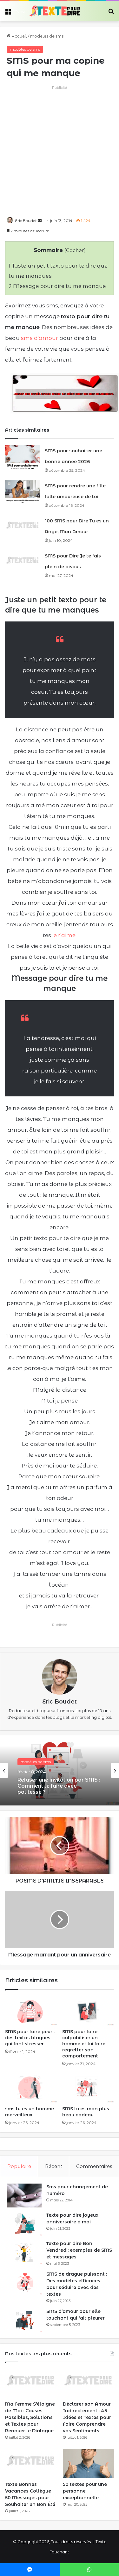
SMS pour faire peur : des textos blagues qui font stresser (30, 2038)
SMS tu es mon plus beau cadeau (86, 2112)
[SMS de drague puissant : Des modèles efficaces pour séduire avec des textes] (24, 2283)
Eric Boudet (26, 221)
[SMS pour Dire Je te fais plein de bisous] (23, 562)
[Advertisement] (60, 151)
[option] (60, 1770)
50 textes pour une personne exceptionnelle (85, 2491)
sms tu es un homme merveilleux (30, 2112)
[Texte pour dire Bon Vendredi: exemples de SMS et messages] (24, 2252)
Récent (54, 2166)
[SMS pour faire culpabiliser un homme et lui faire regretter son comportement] (88, 2011)
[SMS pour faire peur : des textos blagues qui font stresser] (31, 2011)
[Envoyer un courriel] (40, 221)
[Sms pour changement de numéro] (24, 2196)
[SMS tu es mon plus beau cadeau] (88, 2088)
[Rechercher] (111, 14)
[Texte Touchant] (55, 11)
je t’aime (64, 935)
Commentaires (94, 2166)
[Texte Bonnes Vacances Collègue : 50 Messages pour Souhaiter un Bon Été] (31, 2463)
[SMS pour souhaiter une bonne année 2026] (23, 457)
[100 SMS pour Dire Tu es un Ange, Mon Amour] (23, 527)
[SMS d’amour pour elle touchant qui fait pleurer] (24, 2320)
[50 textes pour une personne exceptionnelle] (88, 2463)
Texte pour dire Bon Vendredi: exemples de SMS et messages (79, 2250)
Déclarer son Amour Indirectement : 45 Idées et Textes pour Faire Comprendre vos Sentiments (87, 2417)
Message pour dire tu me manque (57, 286)
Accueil (19, 36)
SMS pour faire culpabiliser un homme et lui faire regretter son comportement (84, 2044)
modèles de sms (47, 36)
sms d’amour (40, 338)
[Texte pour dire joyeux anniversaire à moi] (24, 2224)
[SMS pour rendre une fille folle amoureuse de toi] (23, 492)
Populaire (19, 2166)
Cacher (75, 250)
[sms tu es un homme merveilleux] (31, 2088)
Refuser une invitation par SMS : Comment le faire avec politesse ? (59, 1786)
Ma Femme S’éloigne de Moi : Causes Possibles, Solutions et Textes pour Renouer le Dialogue (30, 2417)
